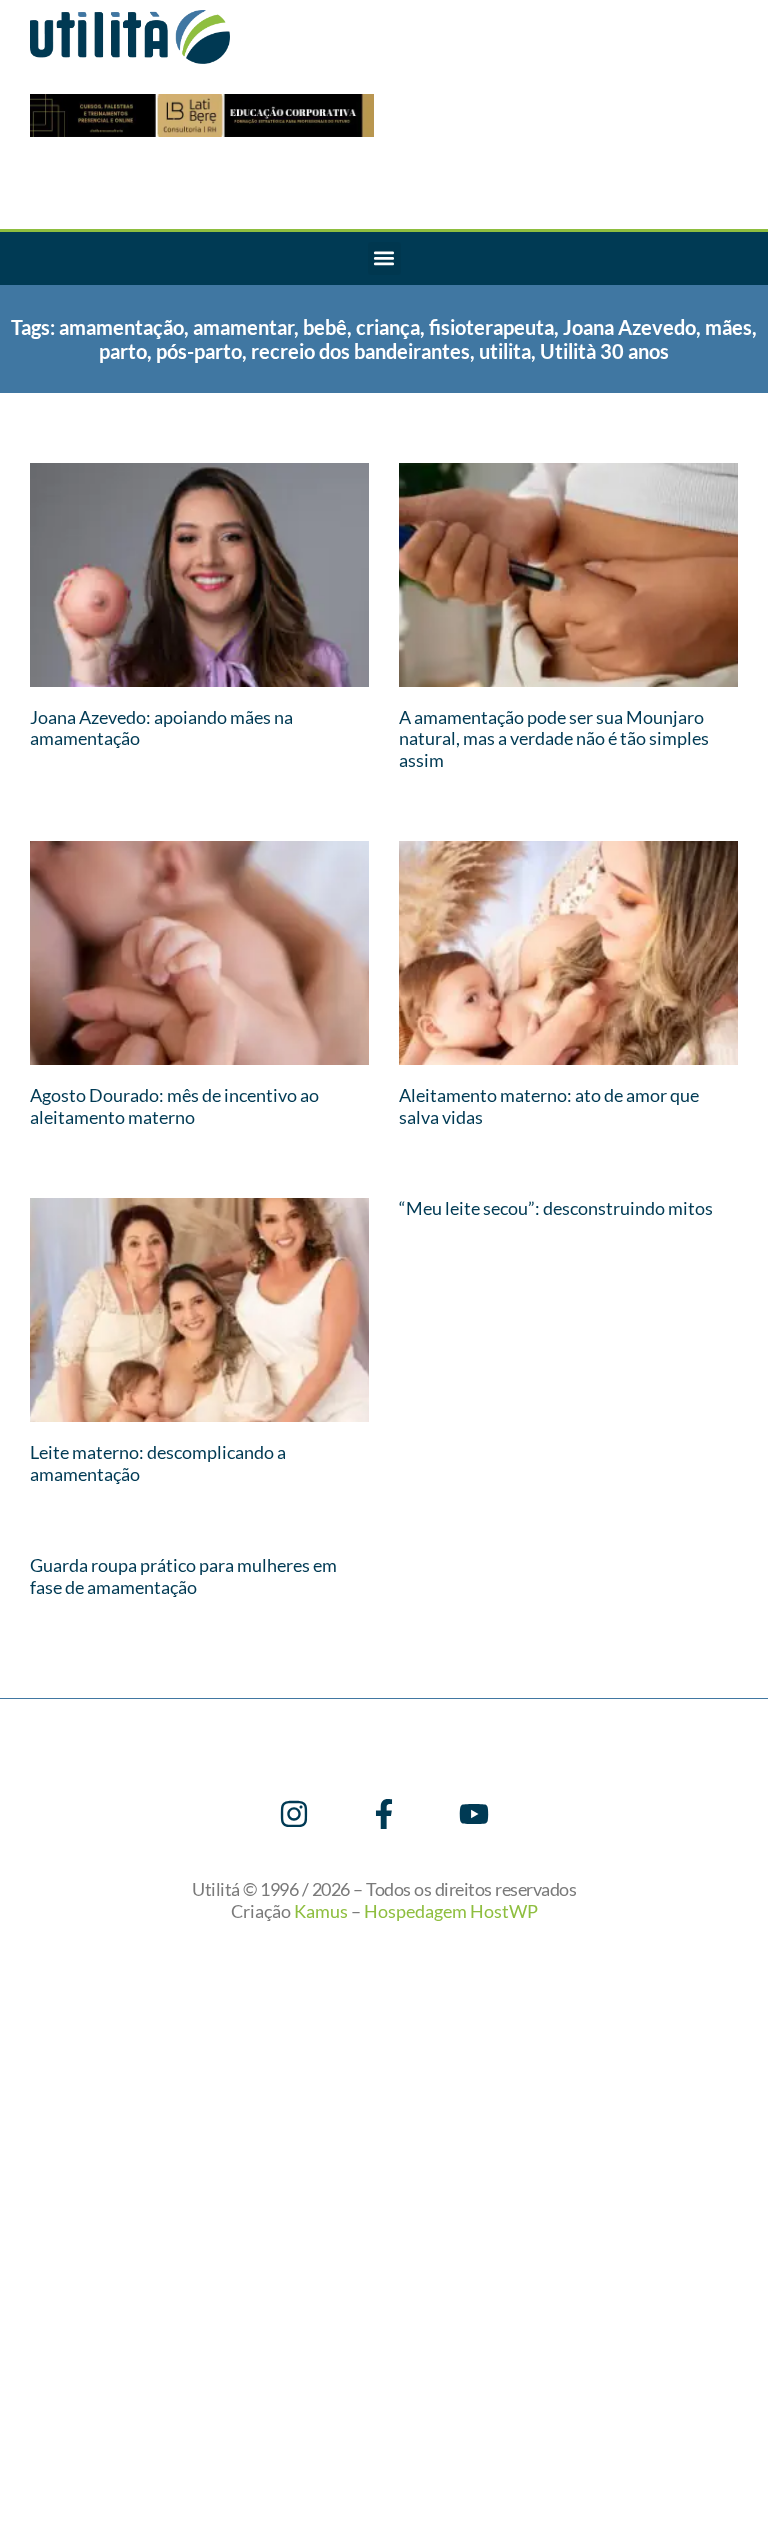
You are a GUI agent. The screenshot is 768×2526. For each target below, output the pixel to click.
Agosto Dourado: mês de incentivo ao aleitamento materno (174, 1106)
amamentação (121, 327)
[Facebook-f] (384, 1814)
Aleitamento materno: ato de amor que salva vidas (549, 1106)
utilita (505, 351)
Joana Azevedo (629, 327)
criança (388, 327)
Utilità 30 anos (604, 351)
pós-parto (199, 351)
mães (728, 327)
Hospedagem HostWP (451, 1911)
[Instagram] (294, 1814)
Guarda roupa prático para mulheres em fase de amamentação (183, 1576)
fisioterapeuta (491, 327)
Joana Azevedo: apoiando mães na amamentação (161, 728)
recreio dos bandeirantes (360, 351)
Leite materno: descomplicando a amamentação (158, 1463)
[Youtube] (474, 1814)
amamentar (243, 327)
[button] (384, 258)
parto (123, 351)
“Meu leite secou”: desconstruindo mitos (556, 1208)
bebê (325, 327)
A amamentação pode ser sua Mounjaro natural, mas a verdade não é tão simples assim (554, 738)
